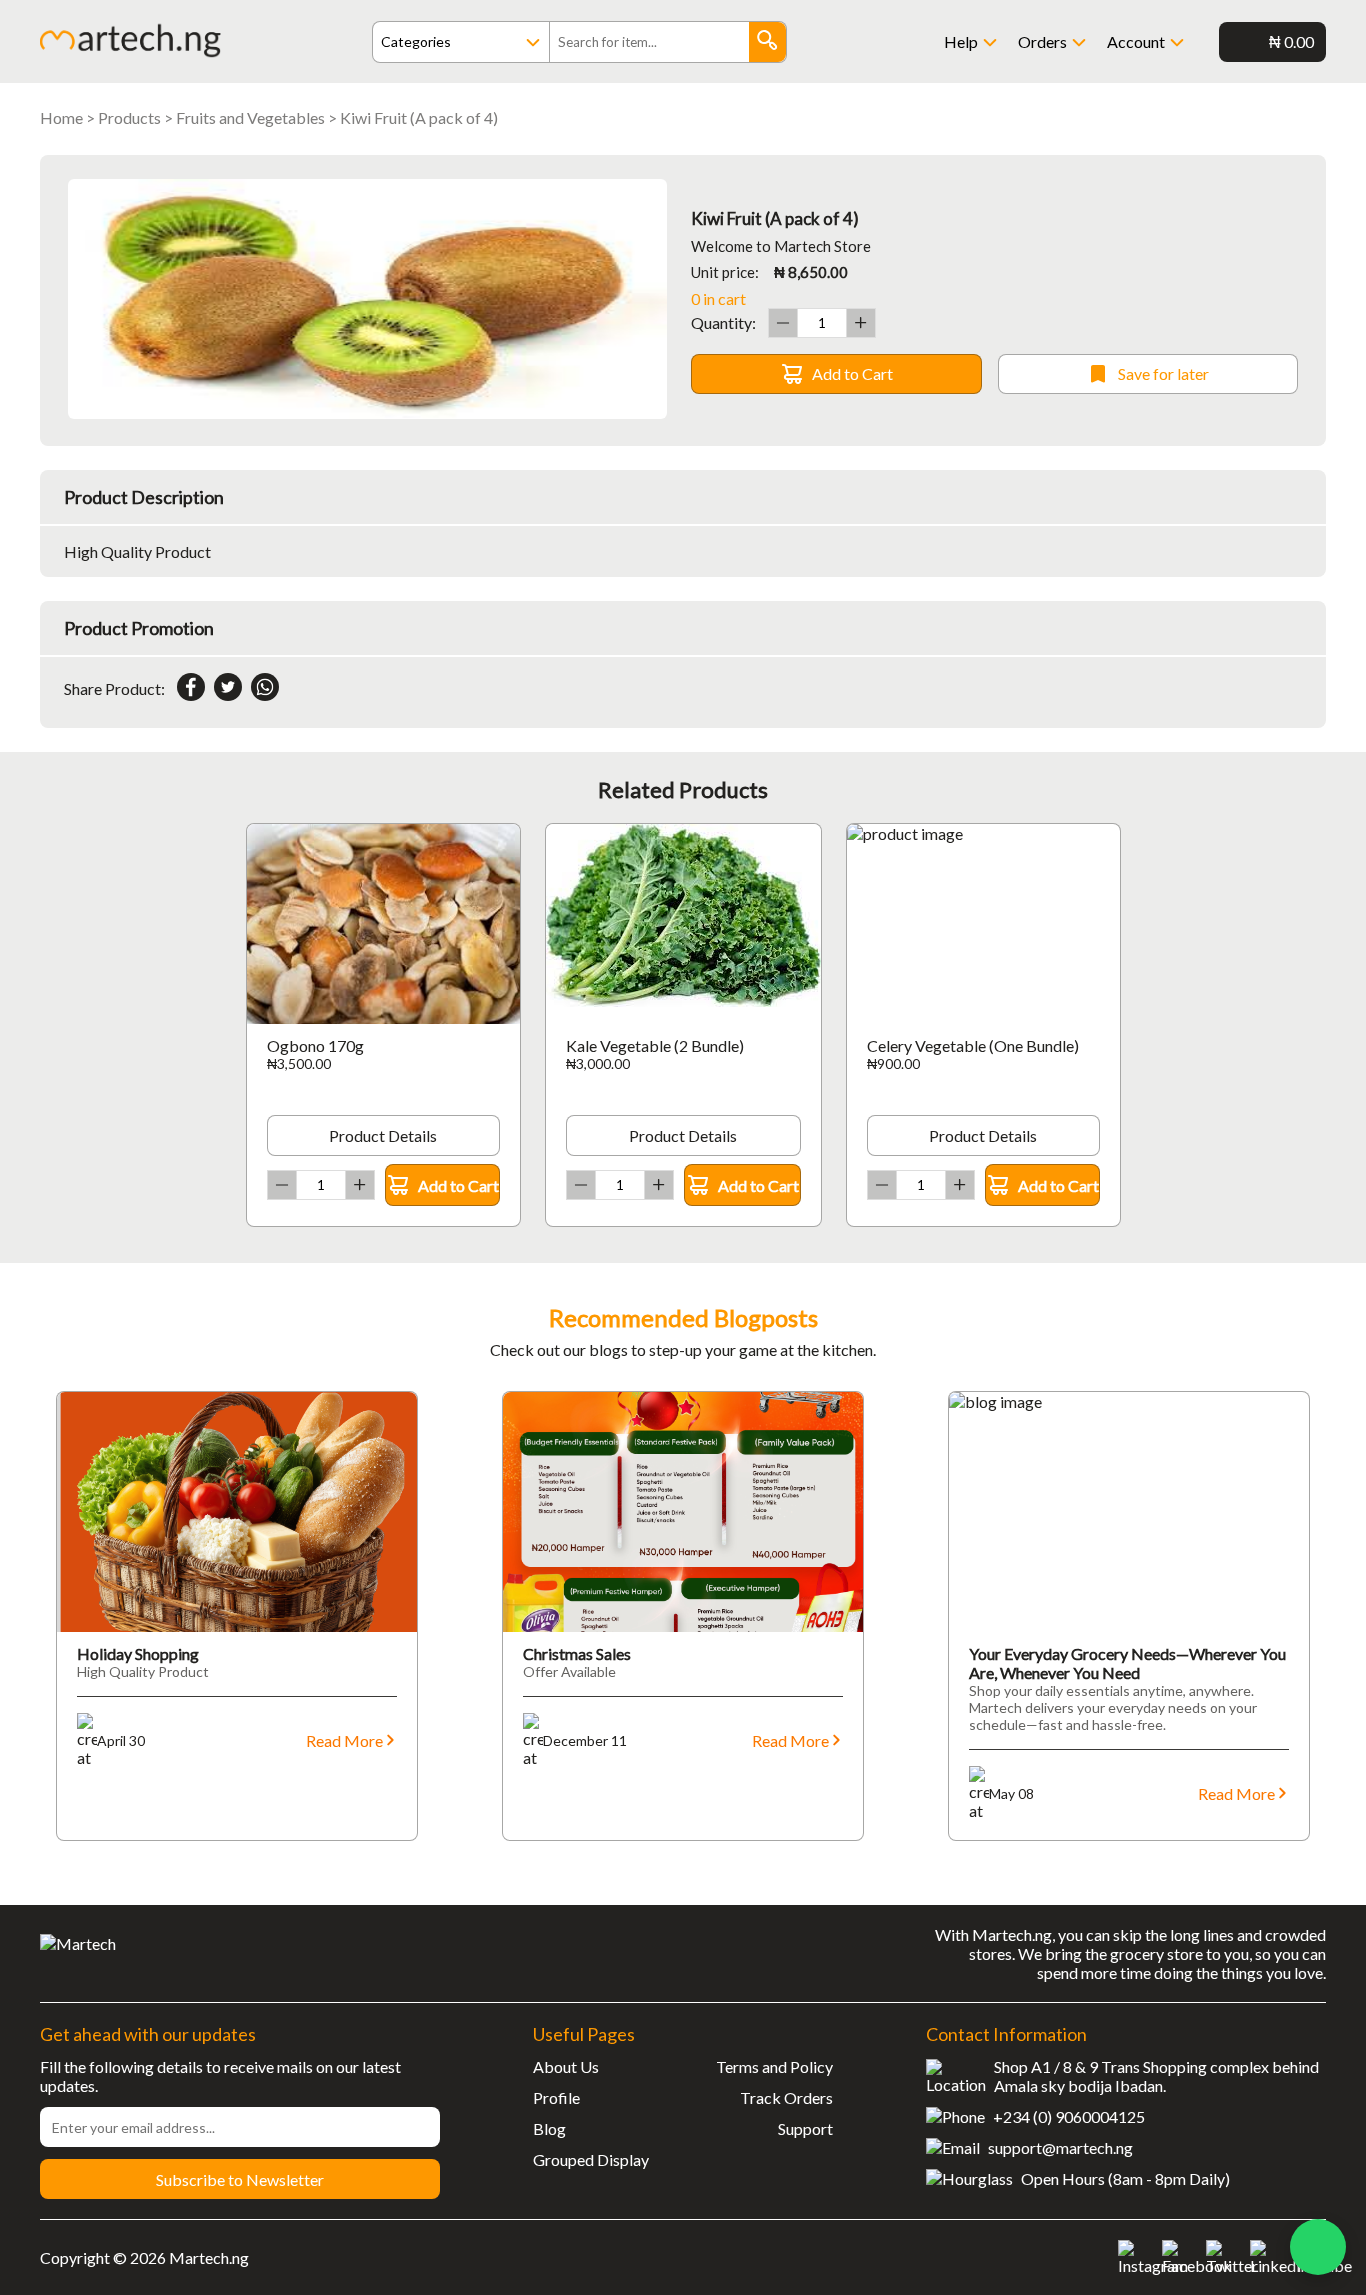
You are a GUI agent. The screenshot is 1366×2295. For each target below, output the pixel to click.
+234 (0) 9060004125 (1069, 2116)
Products (129, 117)
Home (61, 117)
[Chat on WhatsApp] (1318, 2247)
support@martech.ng (1060, 2147)
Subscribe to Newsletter (240, 2179)
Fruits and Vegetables (250, 117)
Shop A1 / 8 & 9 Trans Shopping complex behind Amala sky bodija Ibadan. (1156, 2076)
